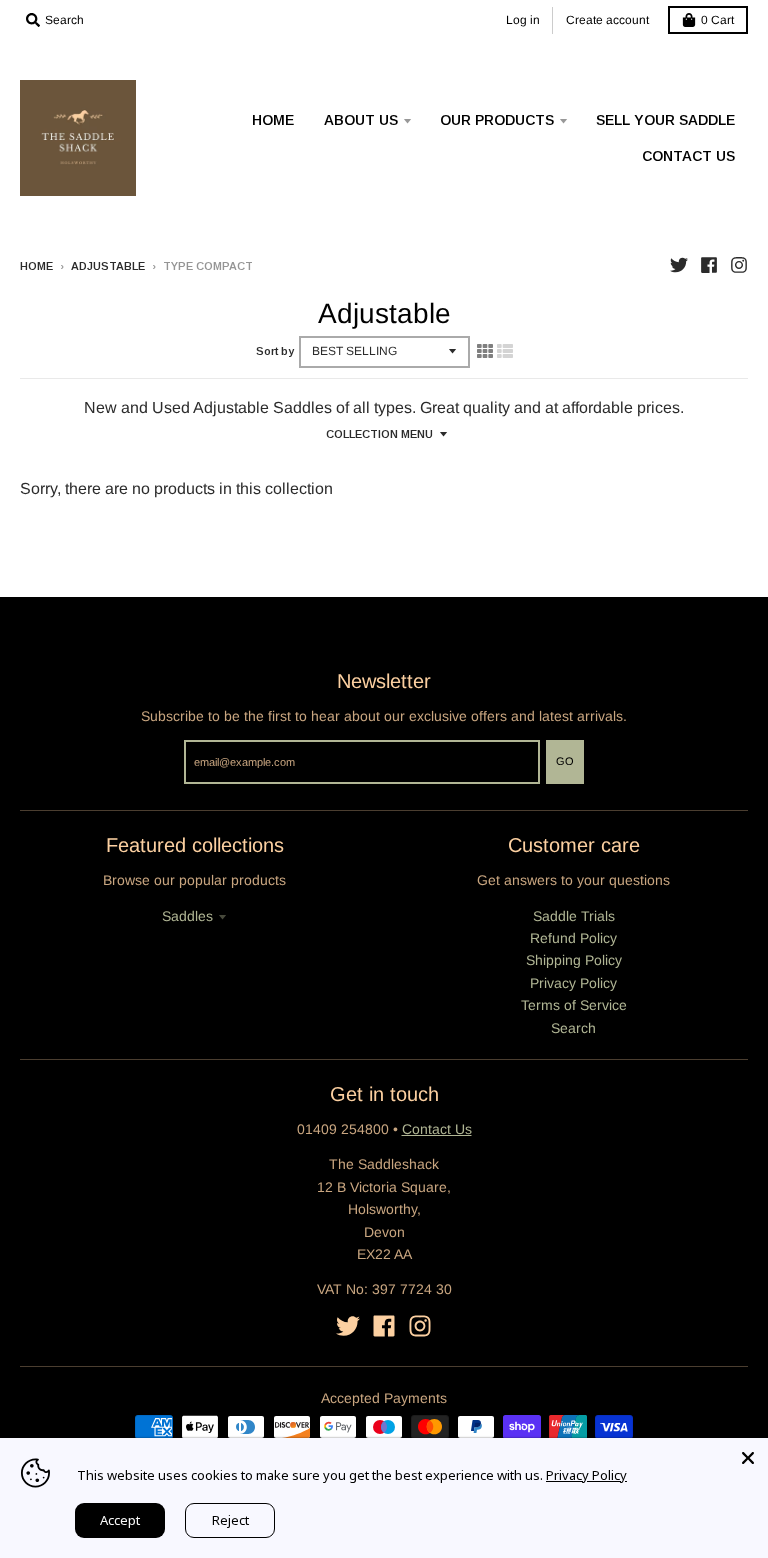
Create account (607, 20)
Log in (523, 20)
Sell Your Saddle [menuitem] (665, 120)
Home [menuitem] (273, 120)
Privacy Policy (573, 983)
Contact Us (437, 1129)
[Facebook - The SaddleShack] (709, 265)
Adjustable (108, 266)
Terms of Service (574, 1005)
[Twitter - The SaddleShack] (679, 265)
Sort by (275, 351)
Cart (717, 20)
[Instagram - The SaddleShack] (739, 265)
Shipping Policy (574, 960)
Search (573, 1028)
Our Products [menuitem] (497, 120)
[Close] (748, 1458)
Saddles (187, 916)
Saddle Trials (574, 916)
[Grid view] (485, 351)
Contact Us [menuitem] (688, 156)
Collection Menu (379, 434)
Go (565, 761)
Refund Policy (573, 938)
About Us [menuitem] (361, 120)
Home (36, 266)
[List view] (505, 351)
